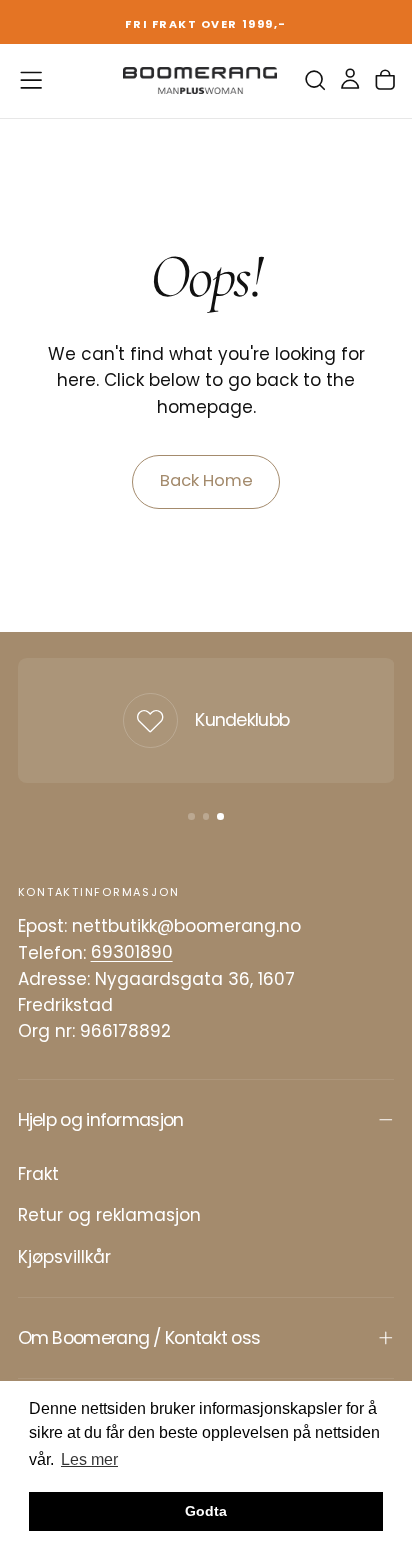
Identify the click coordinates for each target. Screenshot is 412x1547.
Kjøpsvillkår (64, 1257)
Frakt (38, 1174)
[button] (31, 80)
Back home (206, 480)
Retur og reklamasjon (109, 1215)
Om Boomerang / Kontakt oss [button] (139, 1338)
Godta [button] (206, 1511)
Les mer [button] (89, 1459)
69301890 (132, 953)
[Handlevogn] (385, 80)
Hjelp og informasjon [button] (101, 1120)
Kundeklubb (242, 720)
